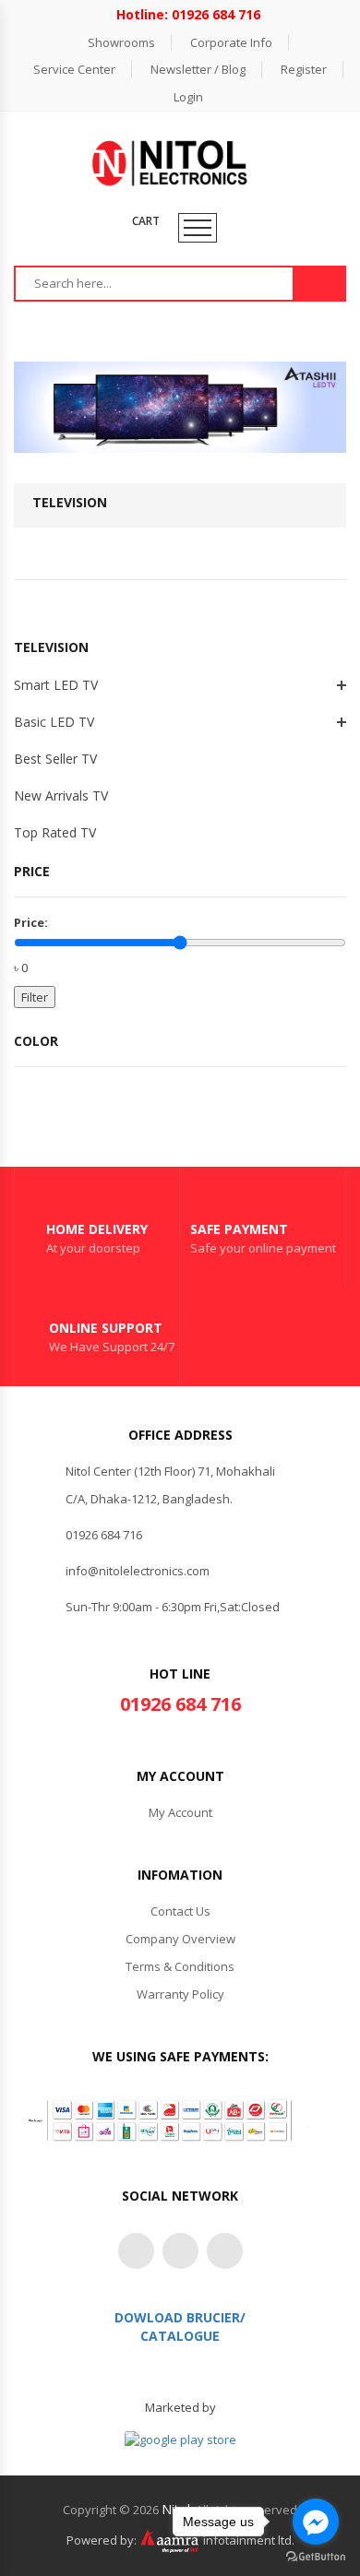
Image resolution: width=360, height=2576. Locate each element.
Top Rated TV (55, 832)
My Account (180, 1812)
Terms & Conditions (180, 1966)
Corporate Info (231, 42)
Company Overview (180, 1939)
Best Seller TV (55, 759)
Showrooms (121, 42)
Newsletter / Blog (198, 69)
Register (304, 69)
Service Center (74, 69)
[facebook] (136, 2251)
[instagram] (180, 2251)
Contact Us (180, 1911)
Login (188, 97)
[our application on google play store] (180, 2439)
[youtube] (225, 2251)
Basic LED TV (54, 722)
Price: (31, 922)
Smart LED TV (56, 685)
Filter (35, 997)
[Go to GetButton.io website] (316, 2557)
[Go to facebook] (316, 2522)
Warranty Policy (180, 1994)
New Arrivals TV (61, 795)
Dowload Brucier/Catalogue (180, 2327)
